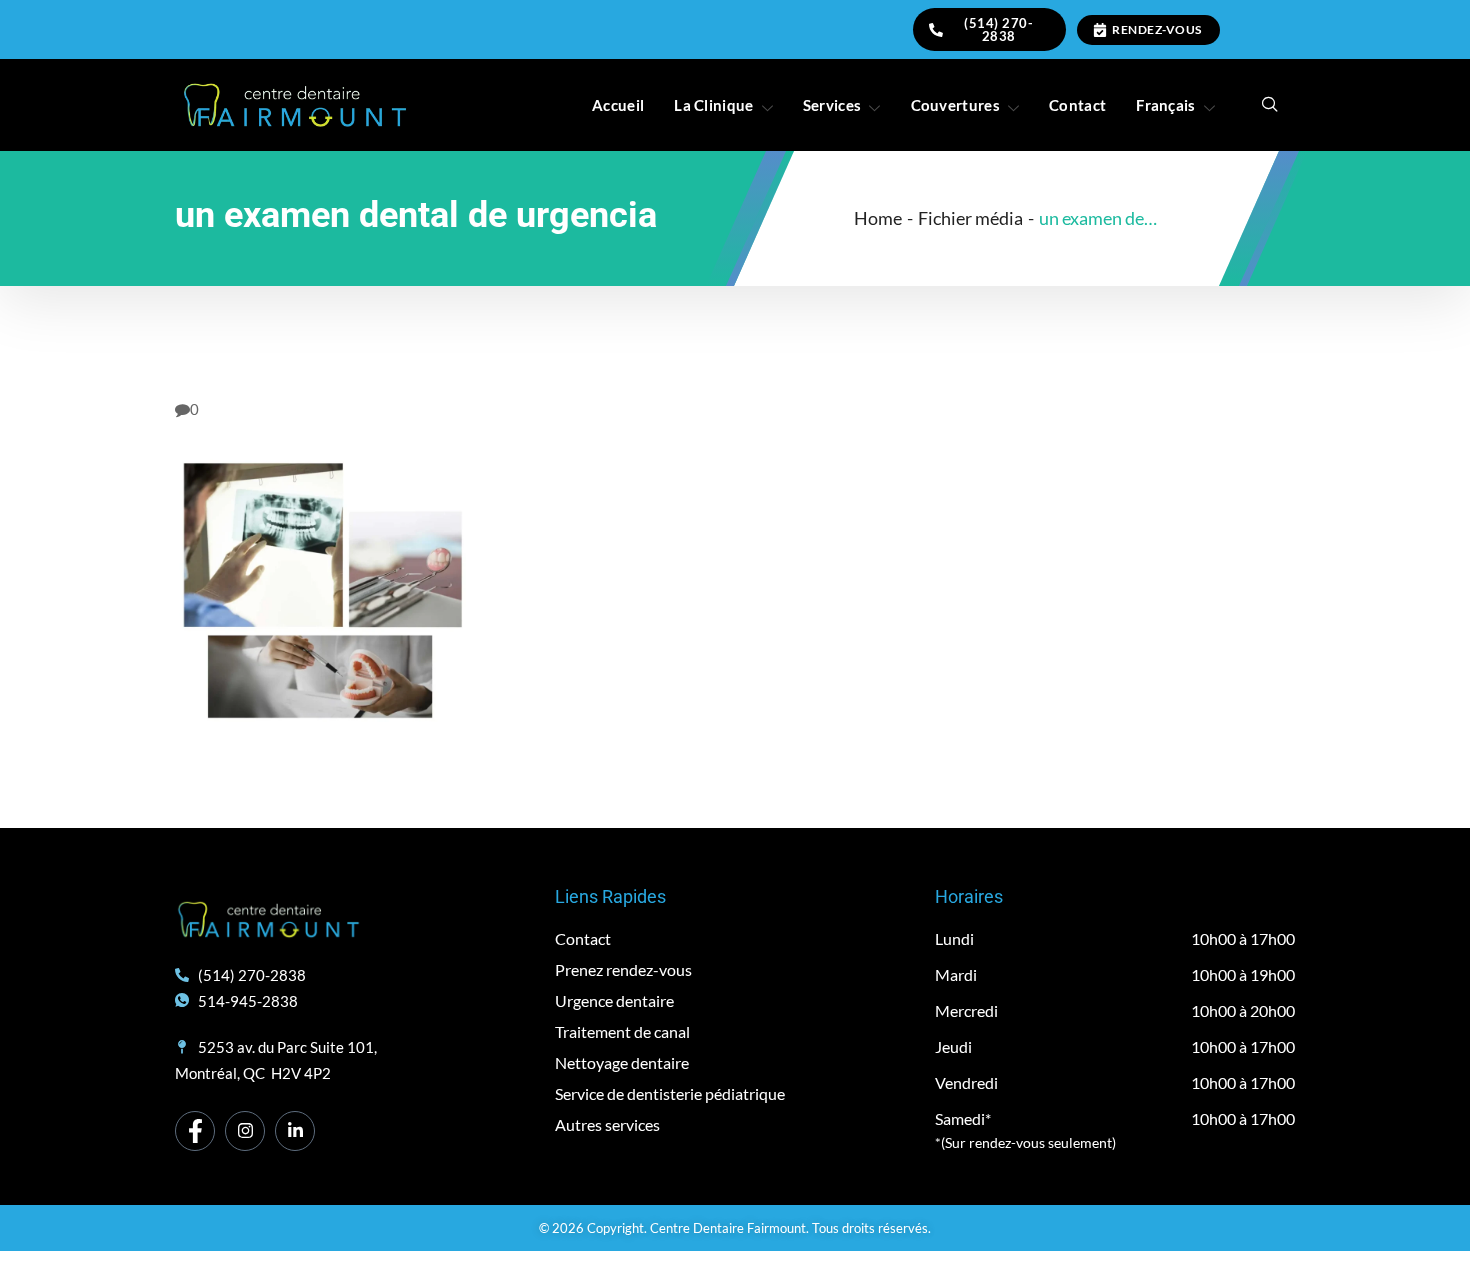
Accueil (618, 105)
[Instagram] (245, 1131)
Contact (1077, 105)
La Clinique (713, 105)
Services (832, 105)
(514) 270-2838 (998, 29)
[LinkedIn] (295, 1131)
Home (878, 218)
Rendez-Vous (1157, 29)
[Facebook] (195, 1131)
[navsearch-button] (1270, 105)
